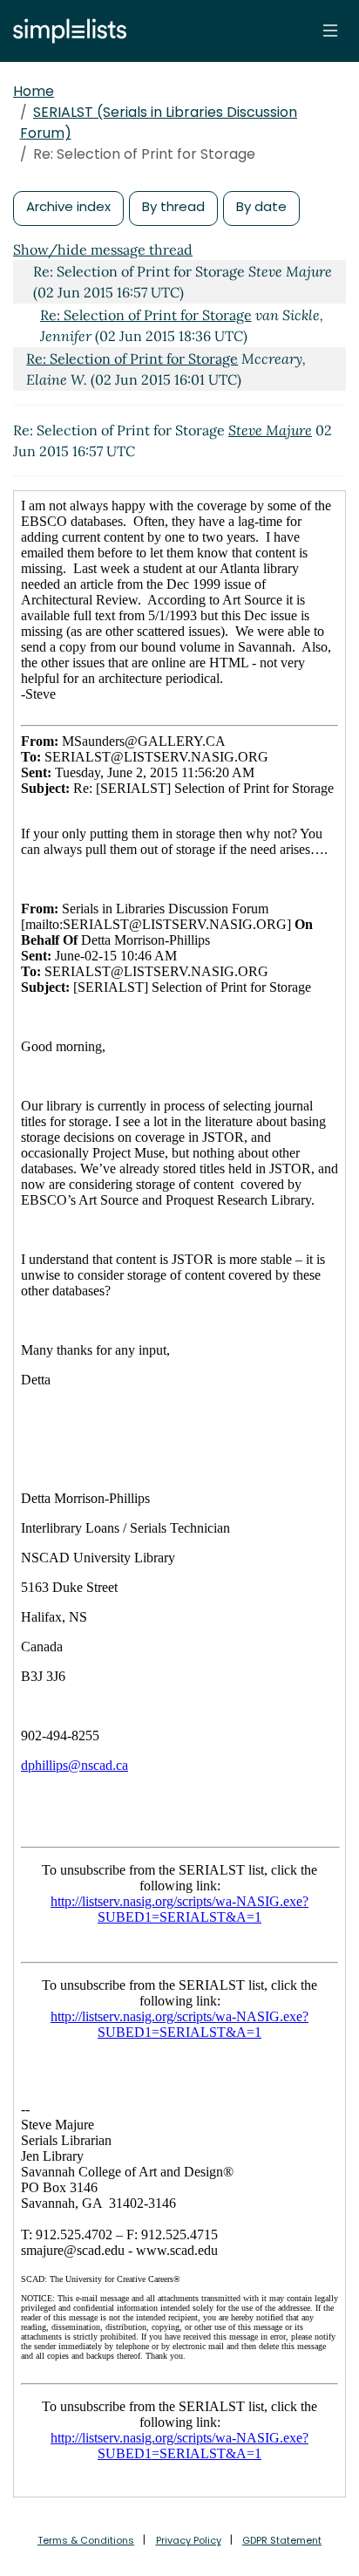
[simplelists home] (65, 31)
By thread (173, 206)
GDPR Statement (282, 2540)
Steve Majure (270, 430)
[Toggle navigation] (330, 31)
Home (34, 91)
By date (261, 206)
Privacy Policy (189, 2540)
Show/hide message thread (103, 249)
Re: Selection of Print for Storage (146, 315)
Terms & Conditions (86, 2540)
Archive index (68, 206)
